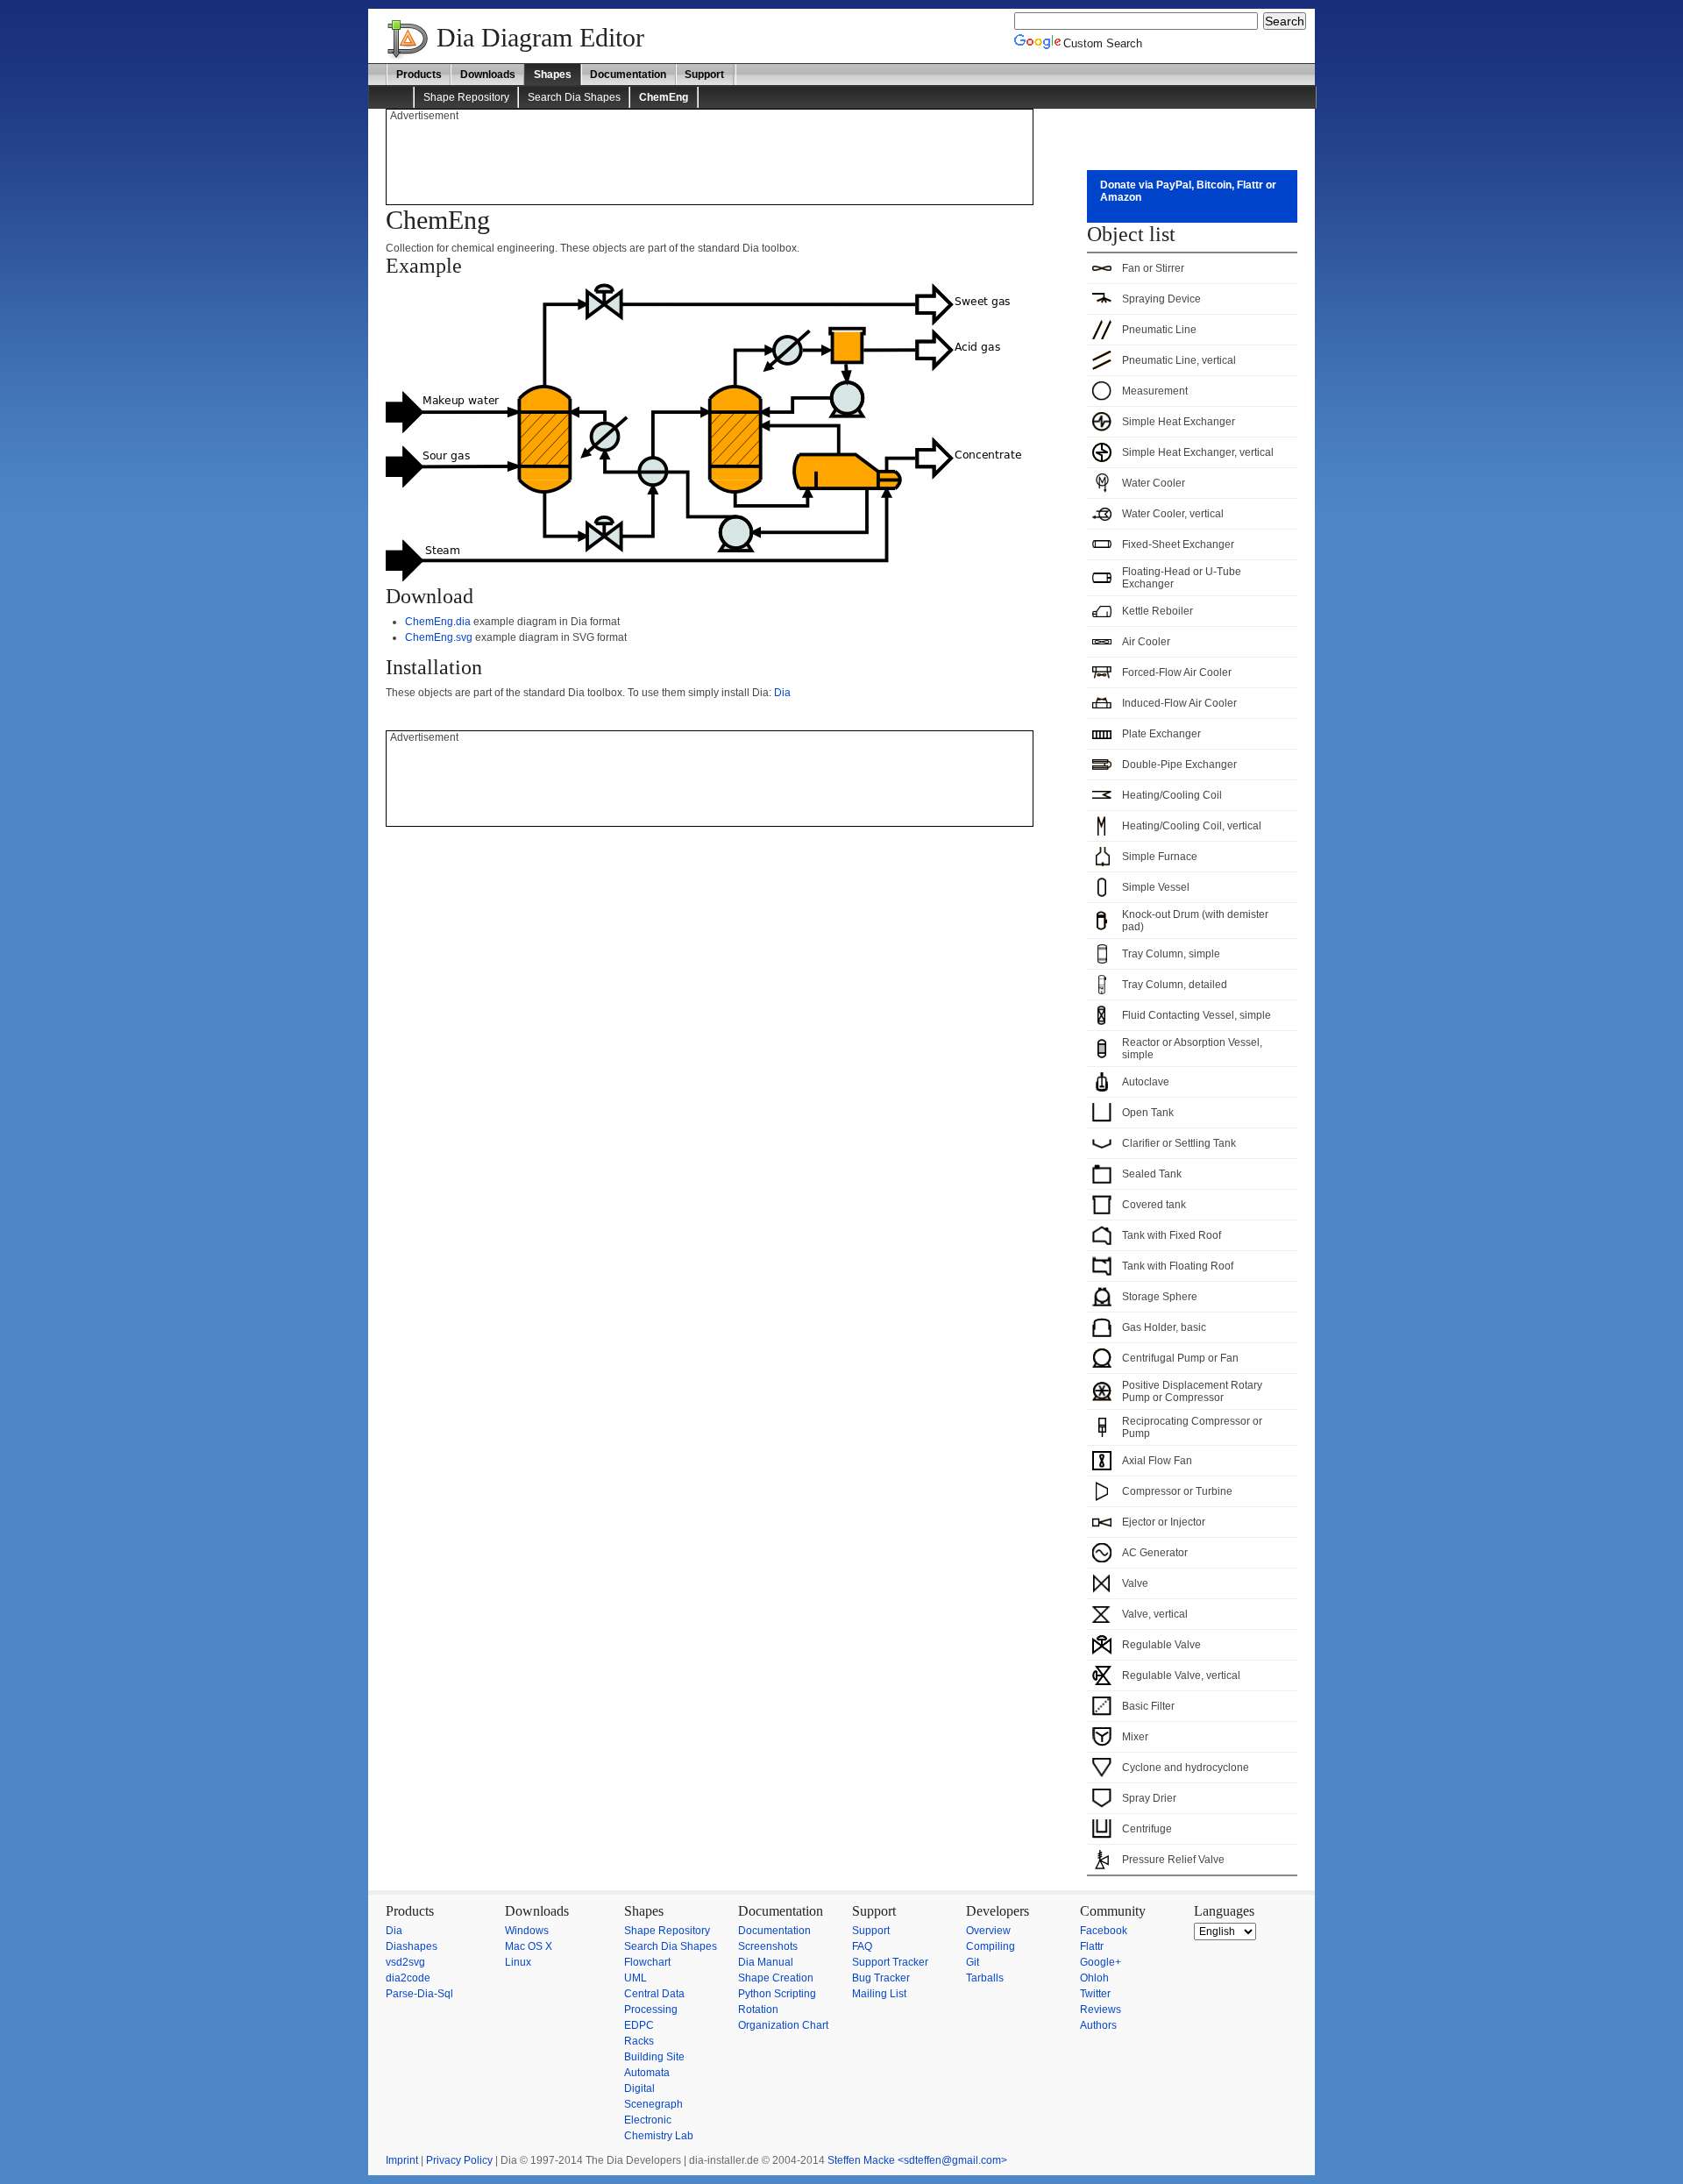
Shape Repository (466, 97)
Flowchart (647, 1962)
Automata (647, 2073)
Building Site (654, 2057)
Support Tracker (890, 1962)
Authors (1098, 2025)
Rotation (758, 2010)
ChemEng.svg (439, 637)
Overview (988, 1931)
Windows (527, 1931)
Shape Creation (776, 1978)
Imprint (402, 2160)
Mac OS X (529, 1946)
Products (419, 75)
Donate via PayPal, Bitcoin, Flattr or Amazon (1188, 191)
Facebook (1104, 1931)
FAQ (862, 1946)
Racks (639, 2041)
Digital (639, 2088)
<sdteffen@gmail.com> (952, 2160)
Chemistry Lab (659, 2136)
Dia (782, 693)
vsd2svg (405, 1962)
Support (704, 75)
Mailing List (879, 1994)
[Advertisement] (709, 161)
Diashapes (412, 1946)
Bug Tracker (881, 1978)
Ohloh (1094, 1978)
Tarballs (985, 1978)
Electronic (648, 2120)
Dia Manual (766, 1962)
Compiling (991, 1946)
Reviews (1101, 2010)
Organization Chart (783, 2025)
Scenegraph (653, 2104)
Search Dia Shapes (574, 97)
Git (973, 1962)
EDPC (639, 2025)
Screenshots (768, 1946)
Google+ (1101, 1962)
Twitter (1095, 1994)
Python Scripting (777, 1994)
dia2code (408, 1978)
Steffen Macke (861, 2160)
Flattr (1092, 1946)
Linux (518, 1962)
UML (636, 1978)
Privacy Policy (459, 2160)
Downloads (488, 75)
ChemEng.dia (438, 622)
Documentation (628, 75)
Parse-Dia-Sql (419, 1994)
